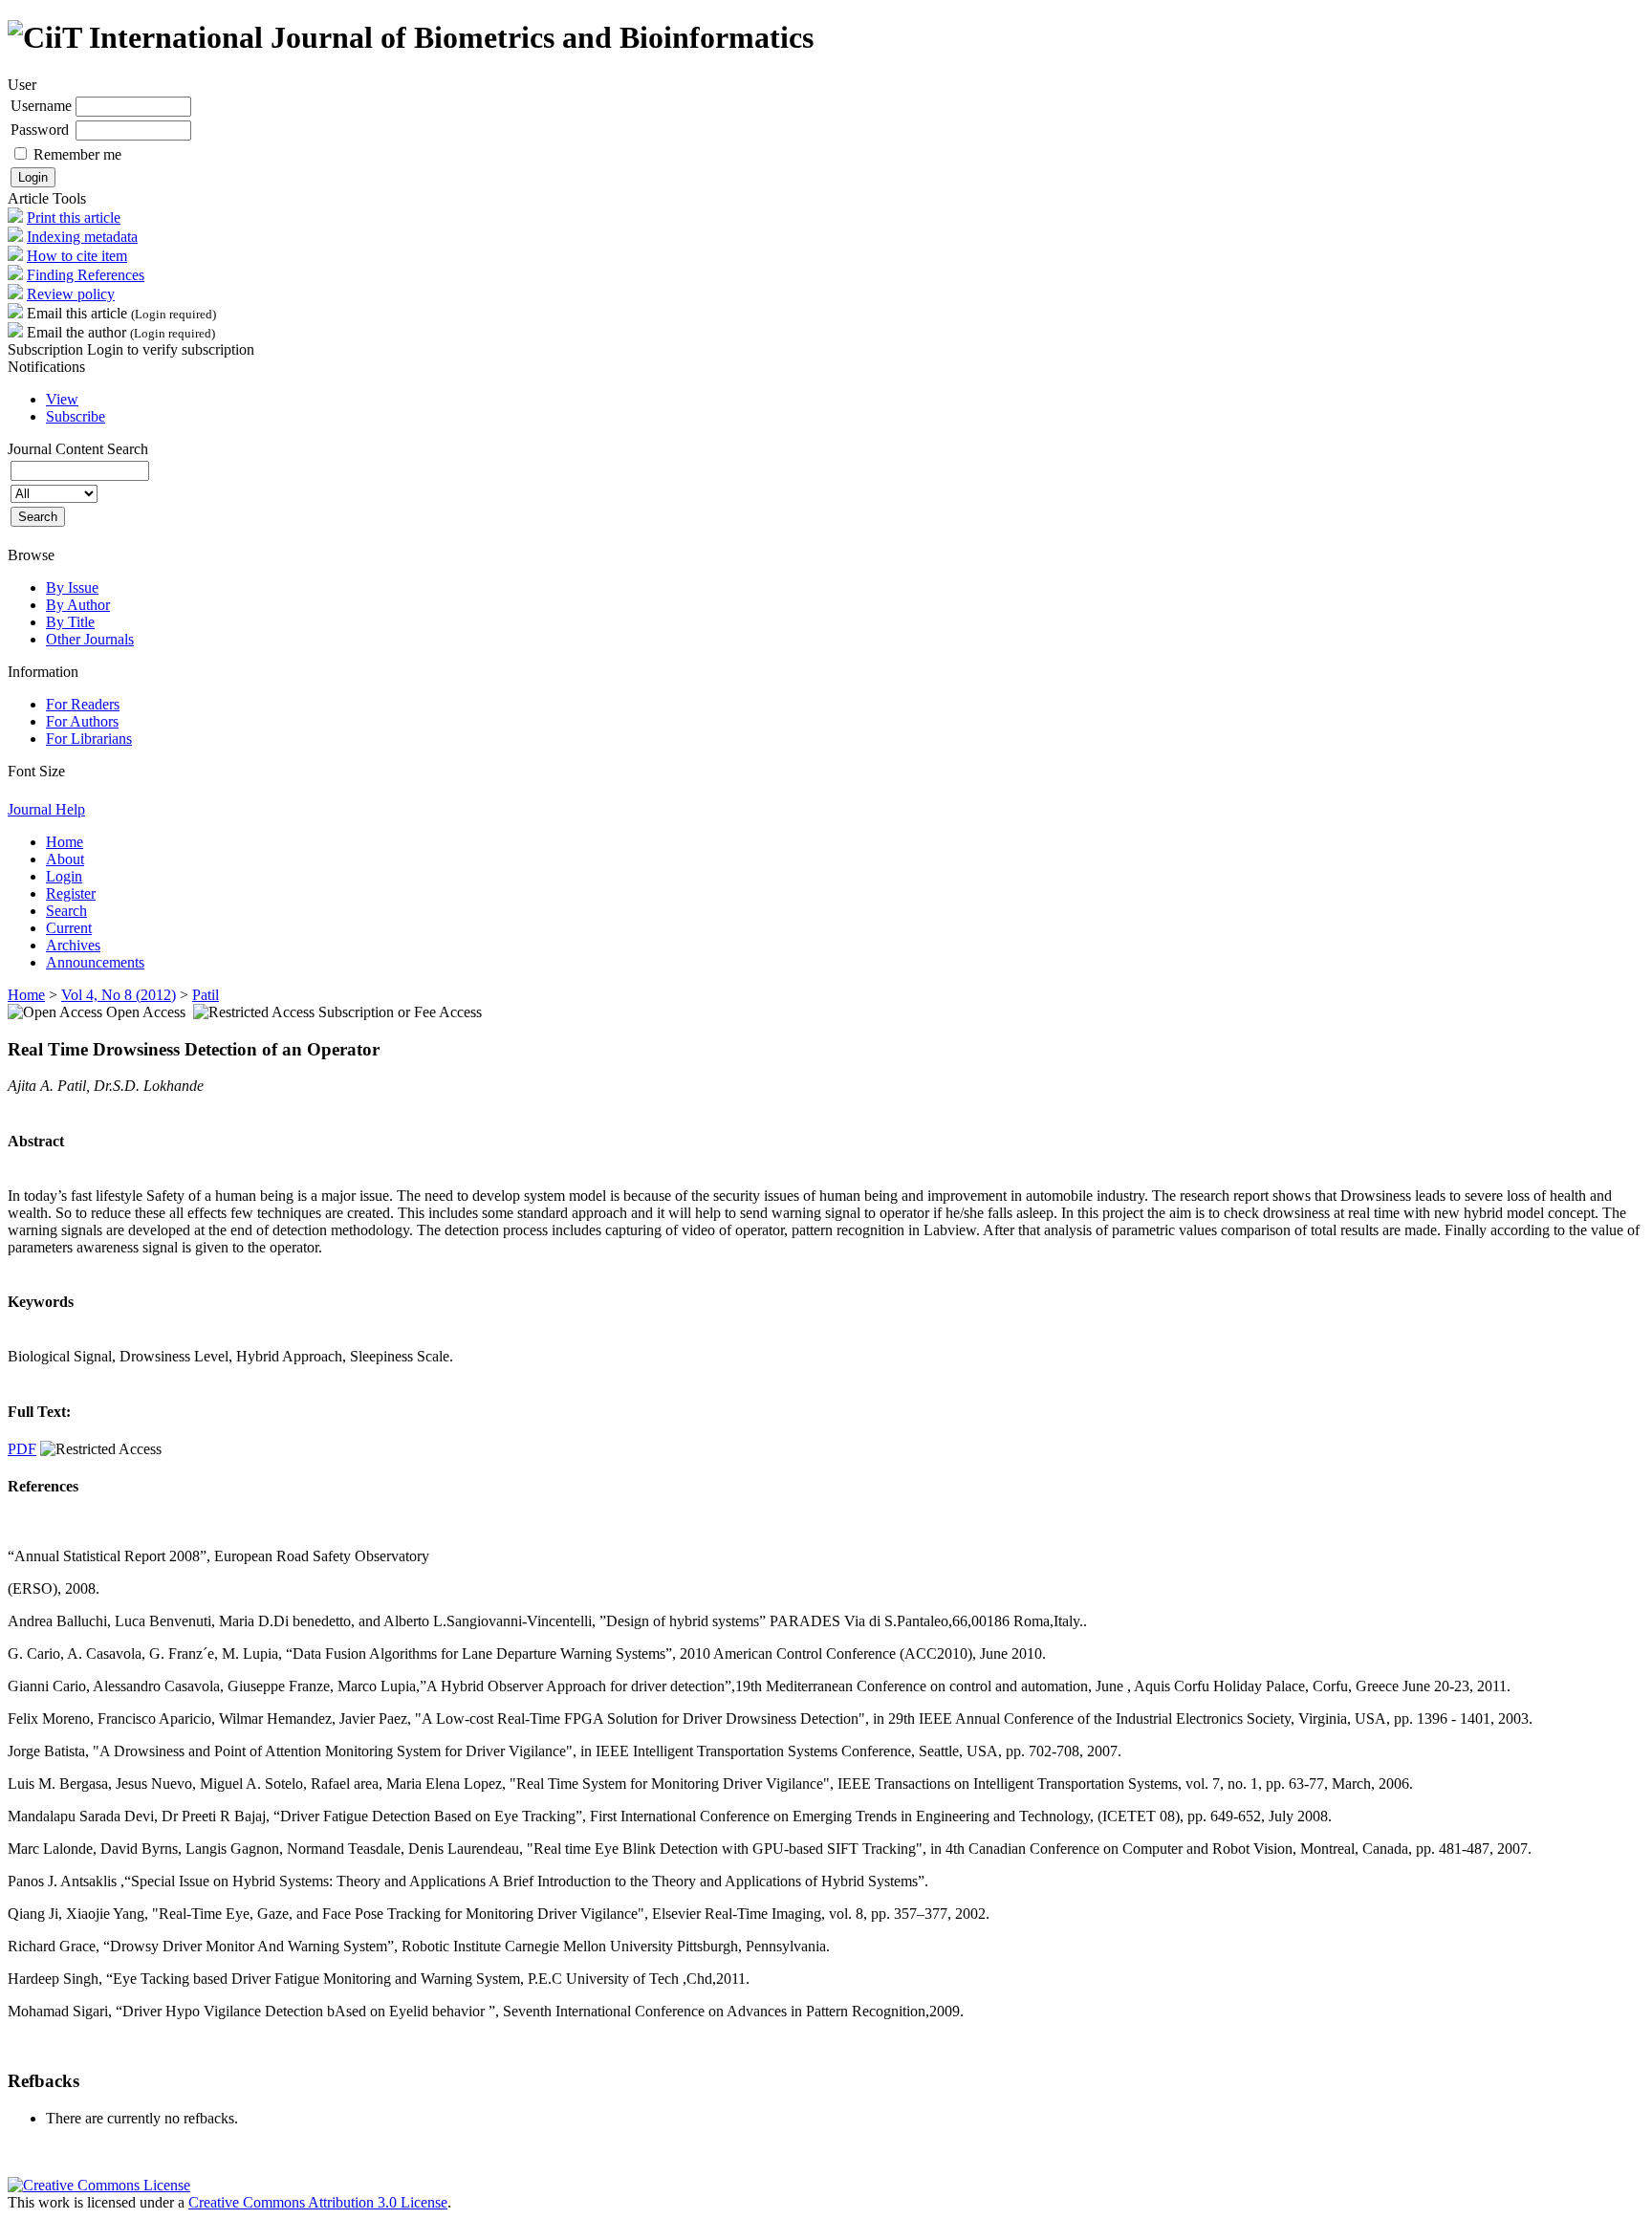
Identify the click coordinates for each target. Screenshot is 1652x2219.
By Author (78, 605)
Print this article (74, 218)
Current (69, 928)
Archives (73, 945)
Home (65, 842)
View (62, 399)
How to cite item (77, 256)
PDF (22, 1449)
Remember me (77, 154)
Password (40, 130)
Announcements (95, 962)
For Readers (83, 704)
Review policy (71, 294)
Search (66, 911)
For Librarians (89, 739)
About (65, 859)
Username (41, 106)
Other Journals (90, 639)
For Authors (82, 721)
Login (64, 876)
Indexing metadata (82, 237)
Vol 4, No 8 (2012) (119, 995)
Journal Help (46, 809)
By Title (70, 622)
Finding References (86, 275)
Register (71, 893)
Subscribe (76, 416)
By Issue (72, 587)
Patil (206, 995)
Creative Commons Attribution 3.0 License (318, 2202)
